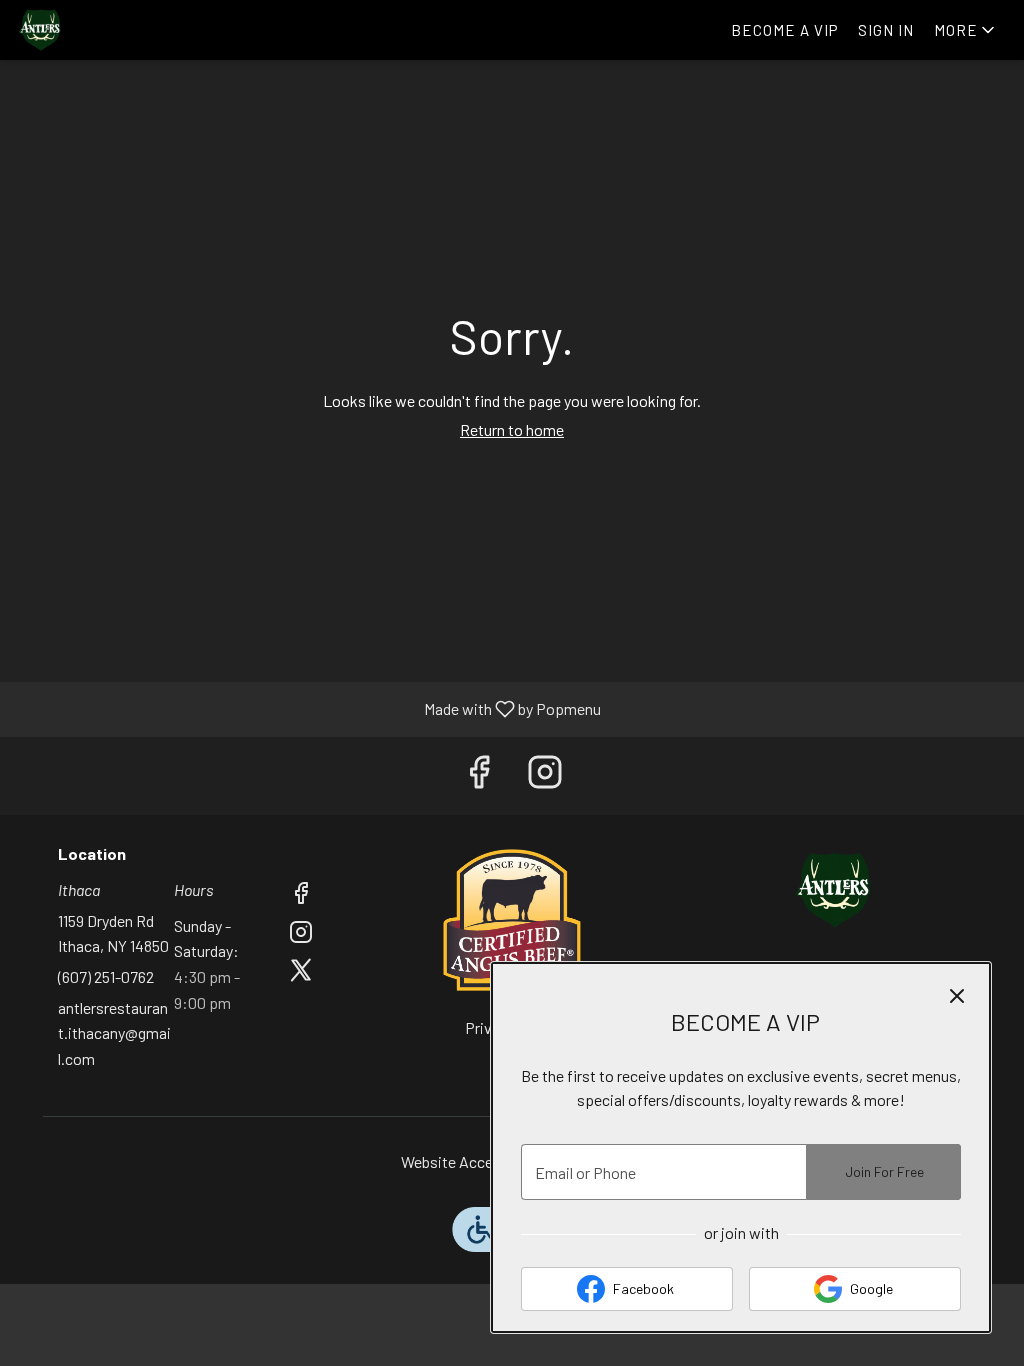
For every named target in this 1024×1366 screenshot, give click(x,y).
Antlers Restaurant (834, 890)
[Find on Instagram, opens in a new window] (545, 776)
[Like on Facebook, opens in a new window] (479, 776)
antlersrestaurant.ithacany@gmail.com (114, 1033)
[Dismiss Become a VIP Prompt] (957, 996)
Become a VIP (784, 30)
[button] (966, 30)
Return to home (512, 429)
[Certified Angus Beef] (512, 917)
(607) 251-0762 (106, 976)
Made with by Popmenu (308, 709)
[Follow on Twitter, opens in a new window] (301, 972)
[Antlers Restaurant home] (106, 30)
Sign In (886, 30)
